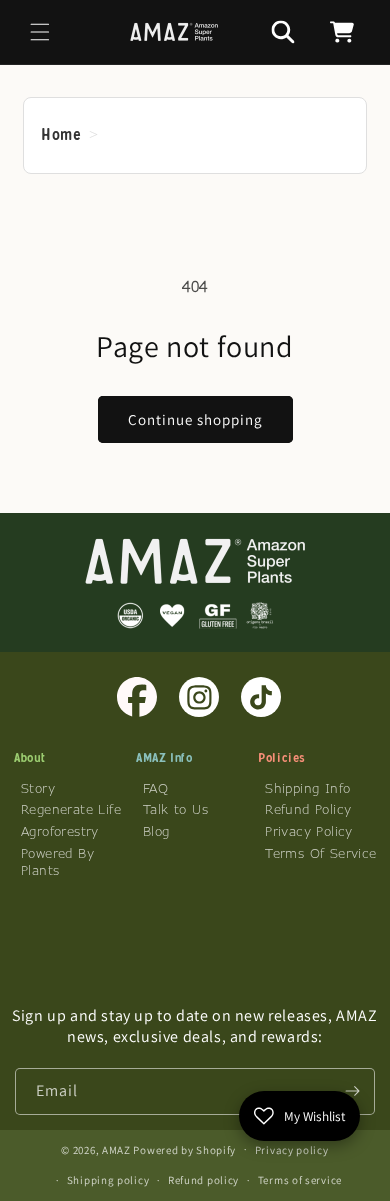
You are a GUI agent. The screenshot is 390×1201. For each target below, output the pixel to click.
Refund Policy (308, 809)
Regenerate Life (71, 809)
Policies (282, 757)
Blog (156, 831)
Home (61, 134)
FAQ (155, 788)
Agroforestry (60, 831)
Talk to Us (175, 809)
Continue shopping (195, 419)
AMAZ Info (164, 757)
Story (38, 788)
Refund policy (203, 1180)
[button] (40, 32)
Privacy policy (292, 1150)
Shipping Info (307, 788)
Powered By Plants (57, 861)
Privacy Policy (309, 831)
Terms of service (300, 1180)
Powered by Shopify (184, 1149)
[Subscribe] (352, 1091)
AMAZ (118, 1149)
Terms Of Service (320, 853)
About (30, 757)
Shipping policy (108, 1180)
